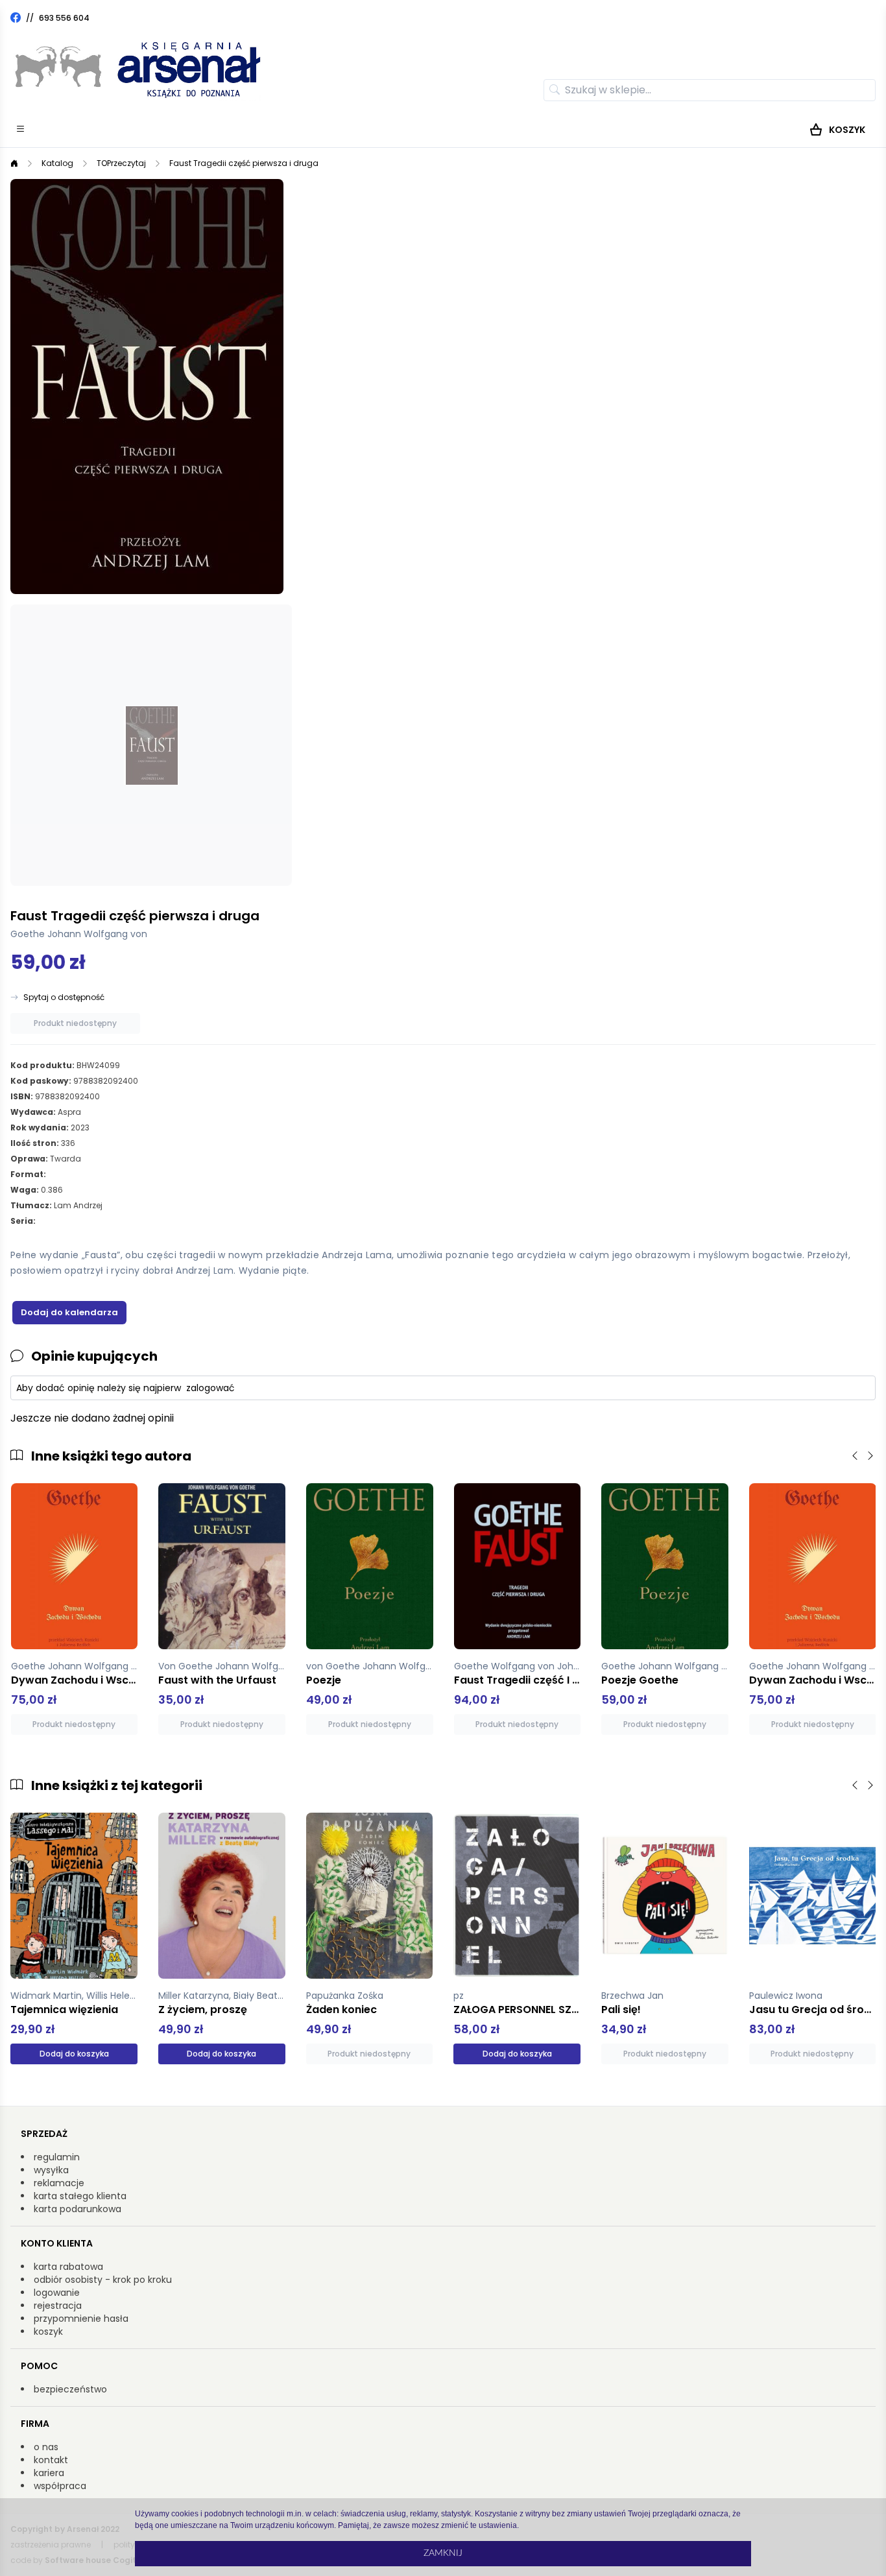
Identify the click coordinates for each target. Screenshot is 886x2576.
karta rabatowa (68, 2267)
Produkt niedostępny (75, 1023)
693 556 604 (64, 18)
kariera (49, 2473)
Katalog (57, 163)
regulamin (57, 2157)
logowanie (57, 2293)
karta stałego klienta (80, 2196)
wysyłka (51, 2170)
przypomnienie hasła (81, 2319)
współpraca (60, 2486)
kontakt (51, 2460)
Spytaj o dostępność (64, 997)
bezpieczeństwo (70, 2389)
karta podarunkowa (78, 2209)
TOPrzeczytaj (121, 163)
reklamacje (59, 2183)
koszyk (48, 2332)
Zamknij (443, 2553)
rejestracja (58, 2306)
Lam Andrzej (78, 1205)
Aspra (69, 1112)
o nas (46, 2447)
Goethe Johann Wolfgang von (79, 934)
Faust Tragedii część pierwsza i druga (244, 163)
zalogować (210, 1388)
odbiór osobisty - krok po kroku (103, 2280)
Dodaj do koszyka (74, 2054)
